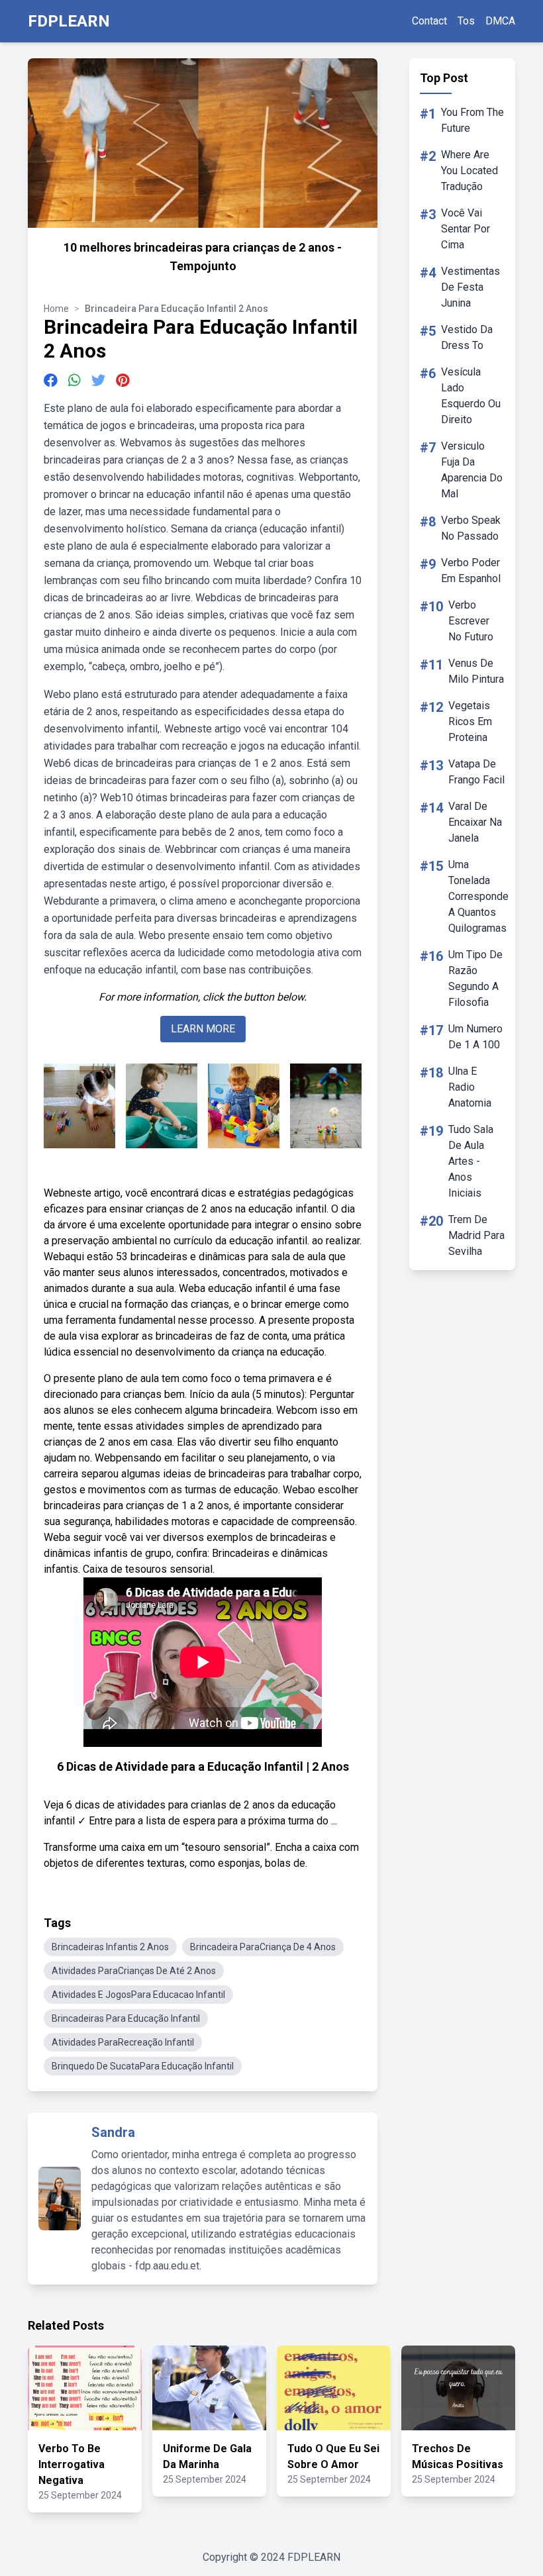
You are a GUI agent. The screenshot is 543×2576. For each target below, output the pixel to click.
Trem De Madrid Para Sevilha (476, 1235)
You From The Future (472, 120)
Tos (466, 21)
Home (56, 309)
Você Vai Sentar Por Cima (466, 229)
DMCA (500, 21)
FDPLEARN (69, 21)
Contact (429, 21)
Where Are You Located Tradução (469, 171)
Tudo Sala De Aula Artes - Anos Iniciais (471, 1161)
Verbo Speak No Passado (471, 528)
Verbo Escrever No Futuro (471, 621)
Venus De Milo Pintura (476, 671)
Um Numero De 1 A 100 (475, 1037)
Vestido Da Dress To (467, 337)
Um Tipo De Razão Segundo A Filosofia (475, 978)
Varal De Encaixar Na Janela (475, 822)
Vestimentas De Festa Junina (470, 287)
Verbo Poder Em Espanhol (471, 570)
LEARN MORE (203, 1029)
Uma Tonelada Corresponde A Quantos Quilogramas (478, 896)
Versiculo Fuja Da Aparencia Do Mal (472, 470)
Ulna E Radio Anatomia (470, 1087)
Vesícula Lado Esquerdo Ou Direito (471, 396)
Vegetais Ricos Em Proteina (470, 721)
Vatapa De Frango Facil (476, 772)
